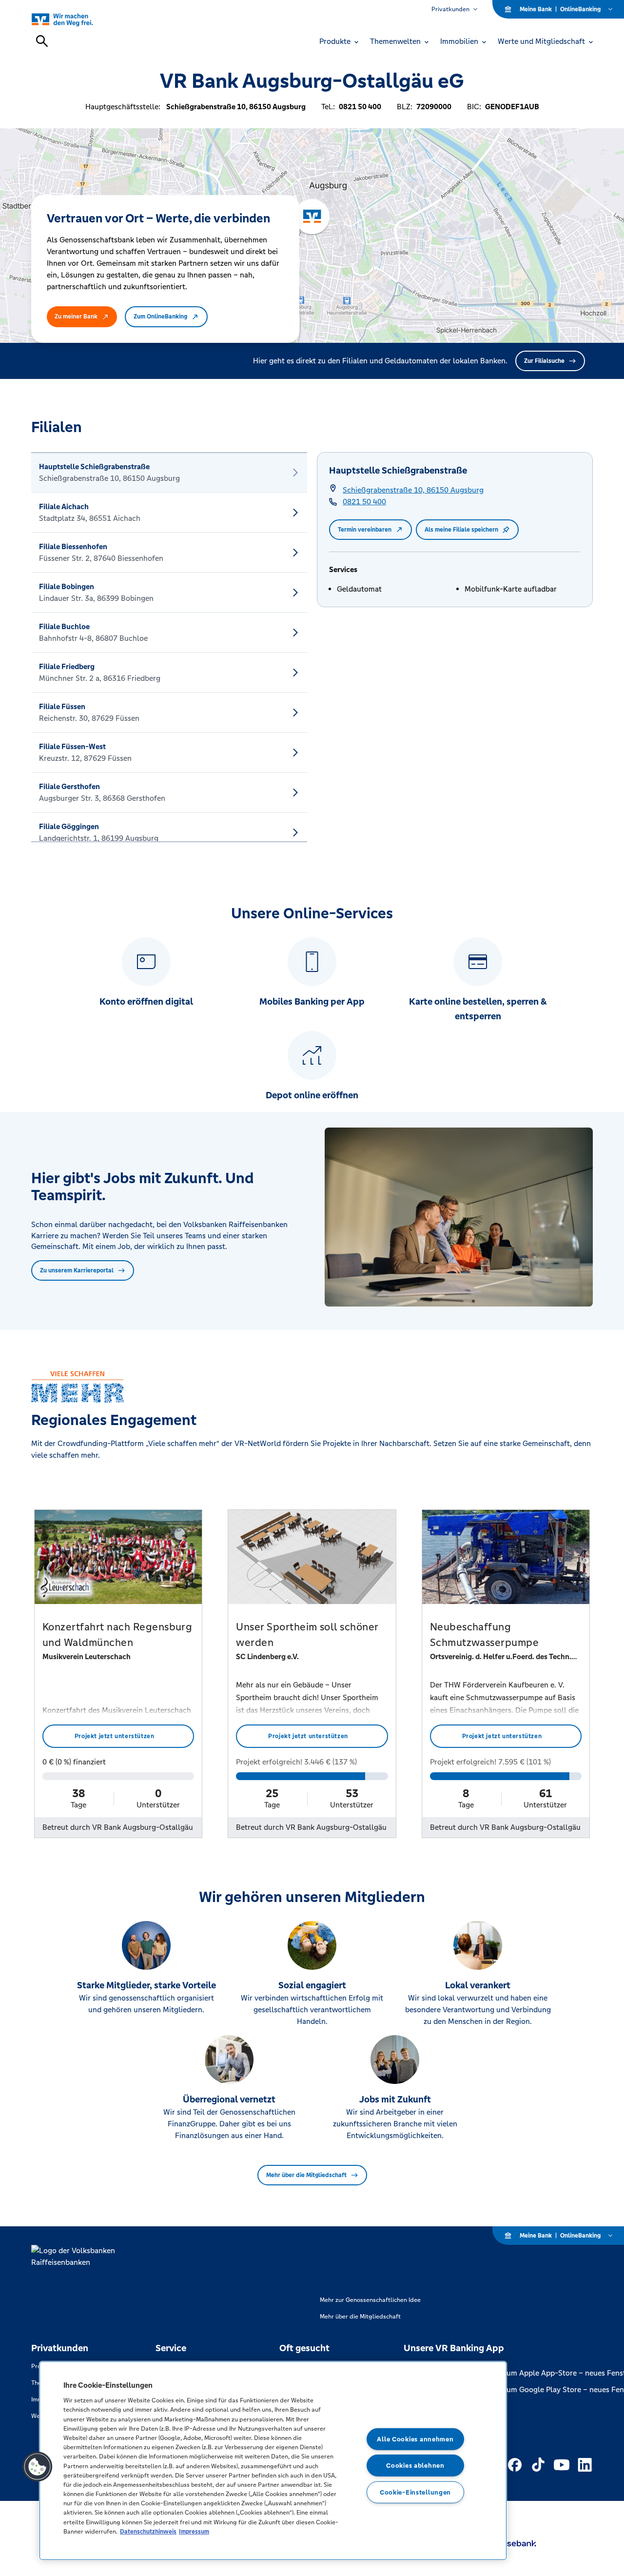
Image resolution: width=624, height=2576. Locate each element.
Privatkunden (450, 9)
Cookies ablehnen (415, 2466)
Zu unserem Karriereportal (77, 1270)
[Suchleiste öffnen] (42, 41)
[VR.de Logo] (73, 19)
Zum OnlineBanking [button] (160, 317)
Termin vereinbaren (365, 530)
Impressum (194, 2531)
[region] (273, 2461)
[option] (169, 473)
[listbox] (169, 647)
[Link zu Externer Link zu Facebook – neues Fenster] (515, 2465)
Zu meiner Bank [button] (76, 317)
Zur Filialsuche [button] (544, 361)
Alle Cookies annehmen (415, 2439)
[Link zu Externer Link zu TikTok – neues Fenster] (538, 2465)
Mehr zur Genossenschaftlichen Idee (370, 2300)
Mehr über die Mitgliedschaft (306, 2175)
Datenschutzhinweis (148, 2531)
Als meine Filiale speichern (461, 530)
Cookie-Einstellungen (415, 2492)
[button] (38, 2467)
